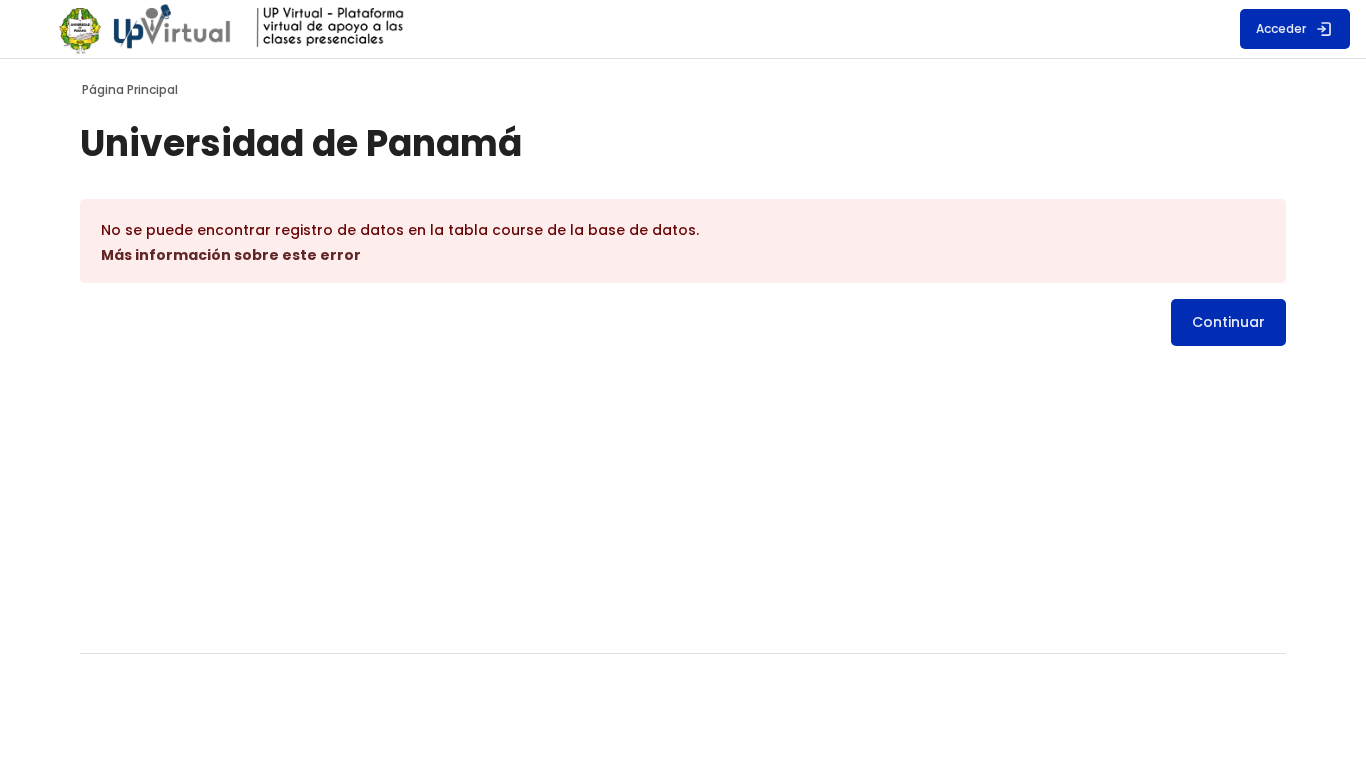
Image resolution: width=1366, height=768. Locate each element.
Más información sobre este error (231, 255)
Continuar (1228, 322)
